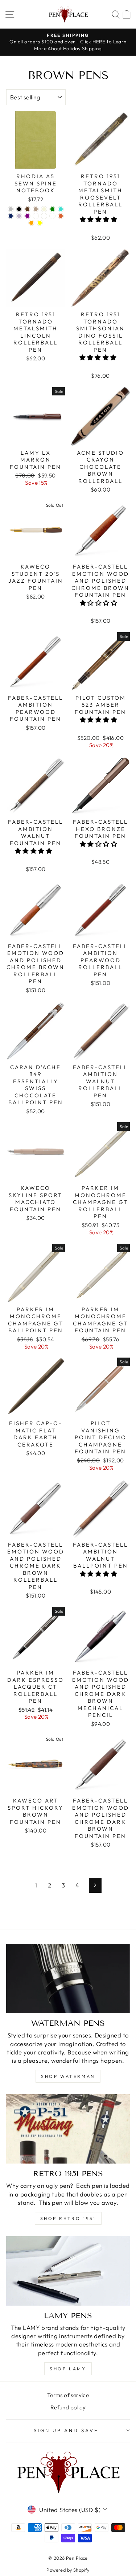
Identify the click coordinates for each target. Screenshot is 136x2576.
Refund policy (68, 2407)
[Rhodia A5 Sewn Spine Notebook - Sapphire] (11, 216)
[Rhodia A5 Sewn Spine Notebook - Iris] (19, 216)
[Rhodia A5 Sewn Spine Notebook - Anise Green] (52, 209)
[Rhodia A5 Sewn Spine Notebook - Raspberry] (44, 216)
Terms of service (68, 2395)
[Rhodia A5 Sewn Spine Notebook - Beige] (44, 209)
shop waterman (68, 2076)
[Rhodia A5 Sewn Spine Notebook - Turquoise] (61, 209)
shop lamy (68, 2369)
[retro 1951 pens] (68, 2129)
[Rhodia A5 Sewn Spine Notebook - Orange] (31, 223)
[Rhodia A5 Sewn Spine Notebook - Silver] (11, 209)
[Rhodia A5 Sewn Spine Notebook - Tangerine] (61, 216)
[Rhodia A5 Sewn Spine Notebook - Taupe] (36, 209)
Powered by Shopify (68, 2570)
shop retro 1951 (68, 2218)
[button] (99, 219)
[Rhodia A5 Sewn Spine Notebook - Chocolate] (27, 209)
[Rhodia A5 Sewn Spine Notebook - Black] (19, 209)
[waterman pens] (68, 1979)
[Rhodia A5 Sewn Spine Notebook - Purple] (27, 216)
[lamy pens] (68, 2271)
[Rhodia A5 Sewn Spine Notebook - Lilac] (36, 216)
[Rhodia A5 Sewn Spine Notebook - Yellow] (40, 223)
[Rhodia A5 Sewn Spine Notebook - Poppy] (52, 216)
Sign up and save (66, 2430)
